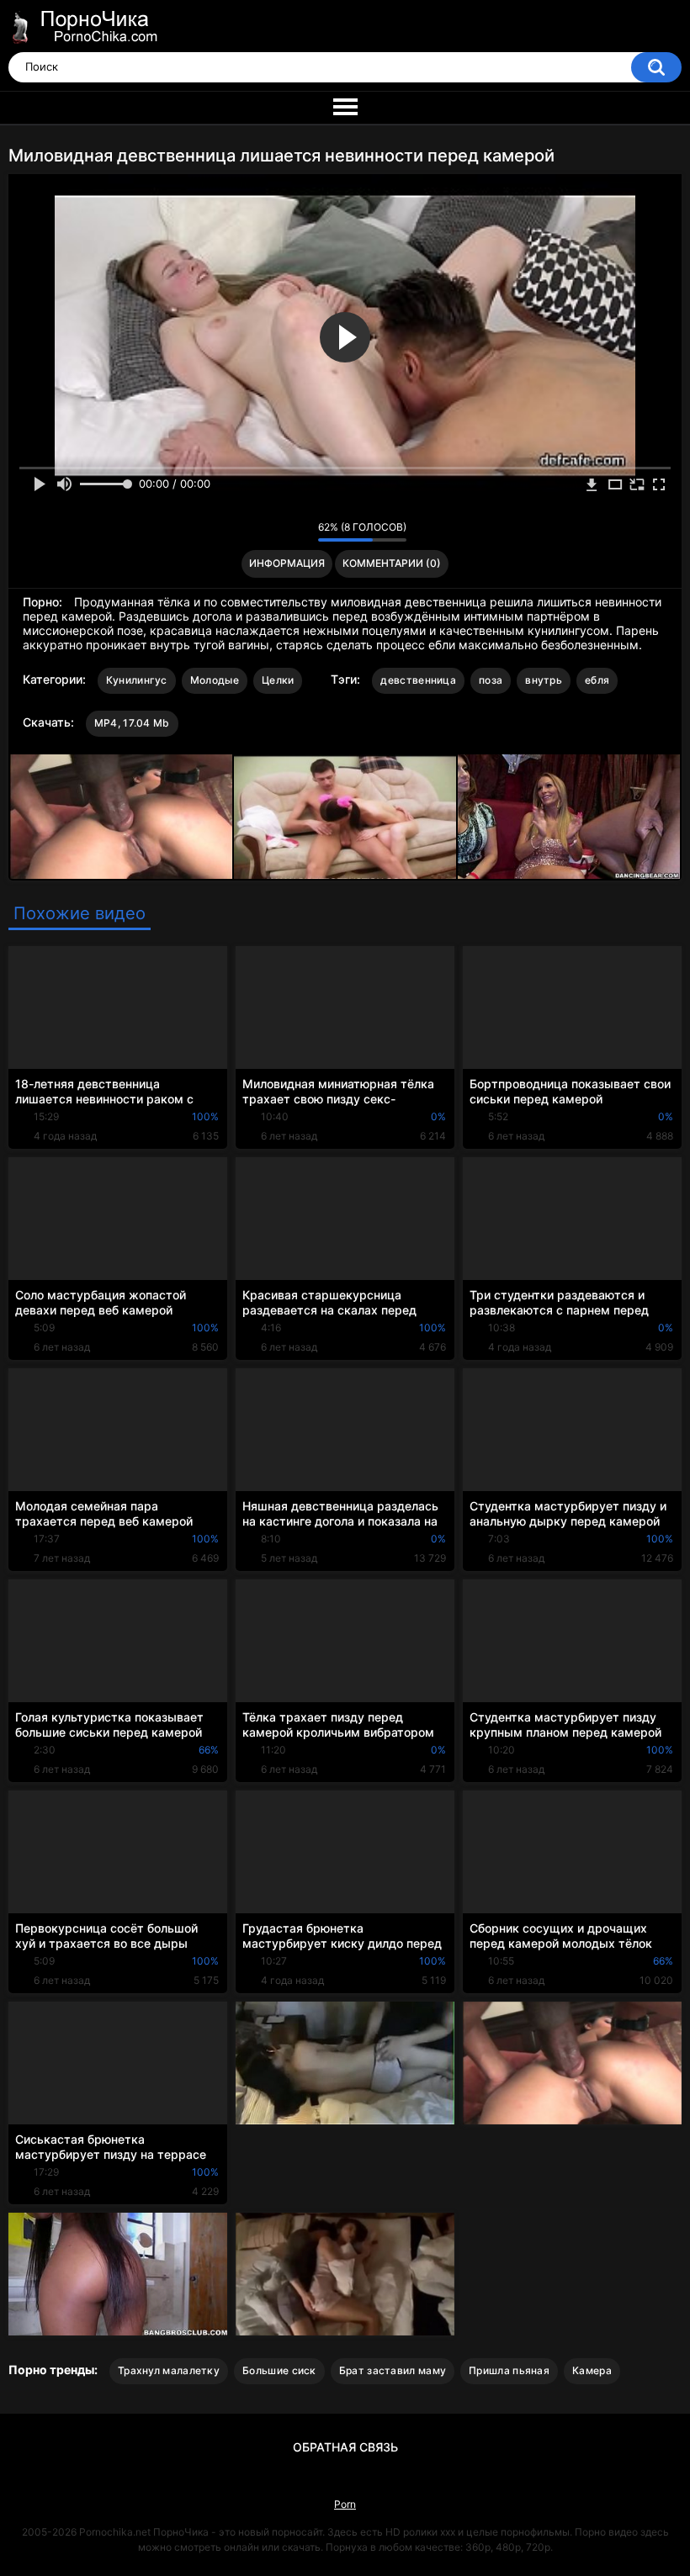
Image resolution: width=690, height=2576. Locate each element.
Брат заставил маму (393, 2370)
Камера (592, 2370)
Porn (345, 2504)
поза (491, 680)
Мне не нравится (301, 532)
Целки (278, 680)
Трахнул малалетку (169, 2370)
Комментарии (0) (392, 563)
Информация (287, 563)
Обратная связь (345, 2447)
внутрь (544, 680)
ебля (597, 680)
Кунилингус (137, 680)
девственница (418, 680)
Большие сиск (279, 2370)
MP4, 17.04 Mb (132, 723)
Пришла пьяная (509, 2370)
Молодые (215, 680)
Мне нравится (279, 532)
